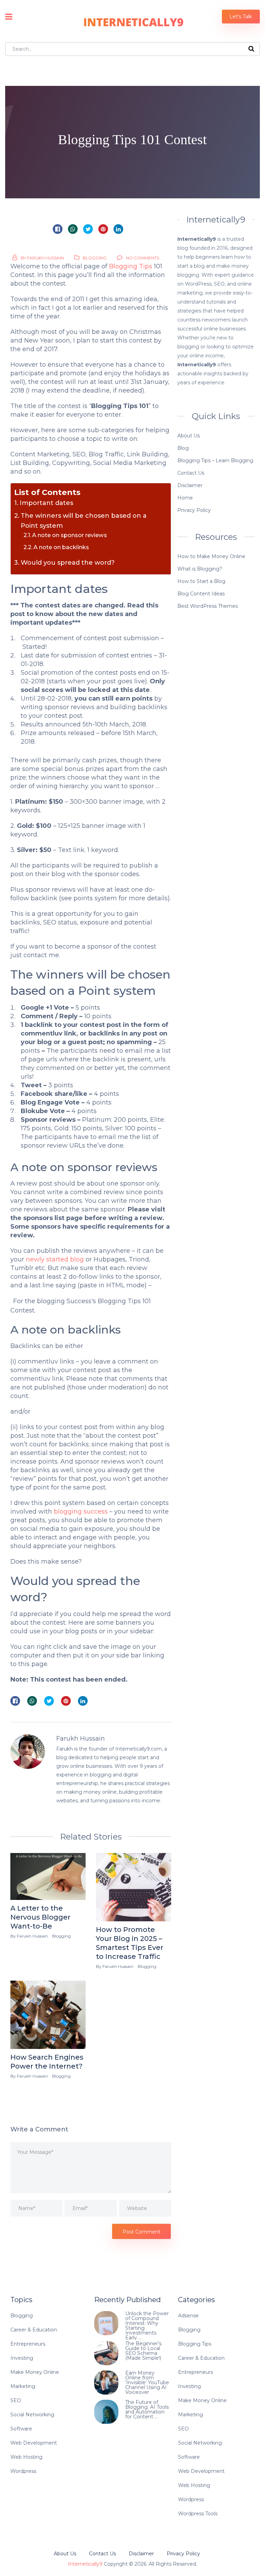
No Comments (143, 258)
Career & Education (34, 2330)
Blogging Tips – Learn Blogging (215, 460)
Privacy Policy (194, 510)
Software (21, 2429)
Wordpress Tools (198, 2514)
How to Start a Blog (201, 581)
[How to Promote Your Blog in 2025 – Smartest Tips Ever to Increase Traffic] (134, 1887)
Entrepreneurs (28, 2344)
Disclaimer (190, 485)
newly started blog (55, 1259)
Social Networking (32, 2415)
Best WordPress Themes (208, 606)
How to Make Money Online (211, 556)
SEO (16, 2400)
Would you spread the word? (68, 563)
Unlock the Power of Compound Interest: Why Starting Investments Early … (147, 2326)
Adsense (188, 2316)
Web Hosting (26, 2457)
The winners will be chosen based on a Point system (84, 521)
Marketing (23, 2386)
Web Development (34, 2443)
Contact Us (191, 473)
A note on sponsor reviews (70, 535)
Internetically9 (85, 2564)
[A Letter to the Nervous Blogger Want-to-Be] (48, 1876)
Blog (183, 448)
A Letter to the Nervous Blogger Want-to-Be (40, 1917)
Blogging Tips (131, 266)
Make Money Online (35, 2372)
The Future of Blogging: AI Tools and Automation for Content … (147, 2409)
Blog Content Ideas (201, 594)
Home (185, 498)
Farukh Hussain (45, 258)
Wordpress (23, 2471)
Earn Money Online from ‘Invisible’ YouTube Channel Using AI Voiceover (147, 2382)
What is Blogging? (200, 569)
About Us (189, 436)
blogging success (81, 1512)
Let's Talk (241, 17)
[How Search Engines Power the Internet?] (48, 2015)
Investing (22, 2358)
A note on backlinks (61, 547)
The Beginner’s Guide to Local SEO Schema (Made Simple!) (143, 2351)
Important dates (46, 503)
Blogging (95, 258)
